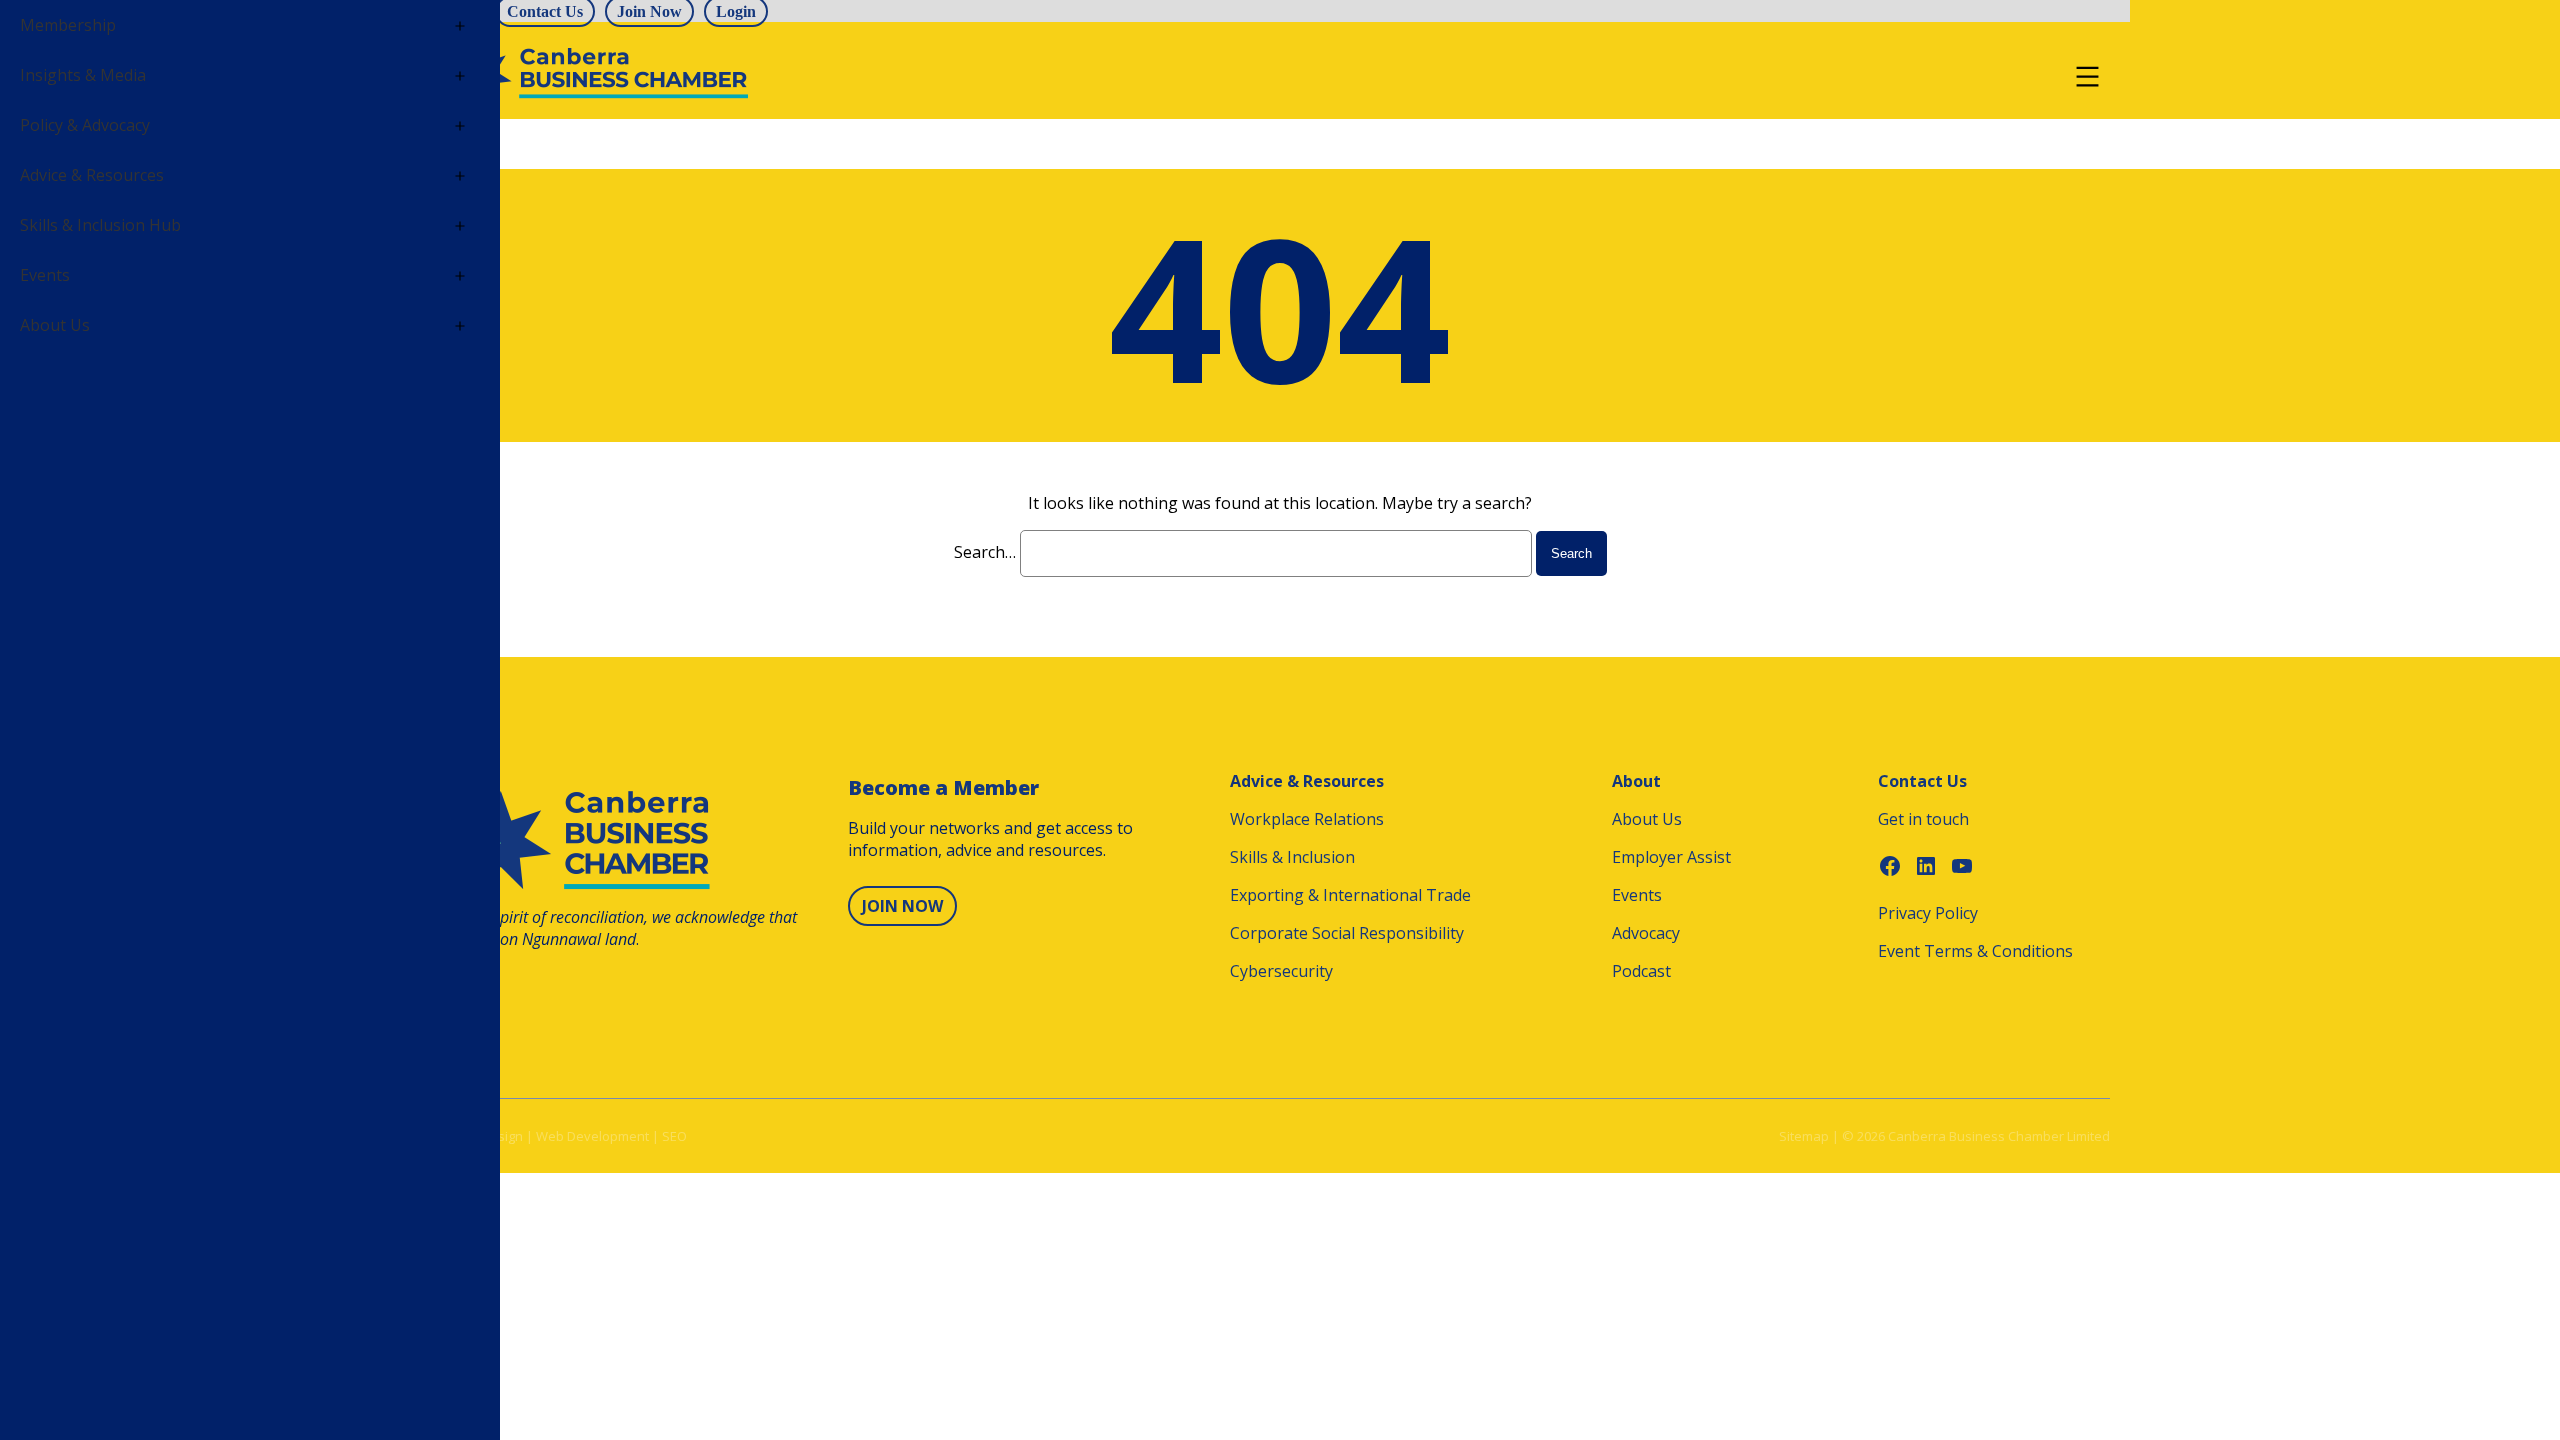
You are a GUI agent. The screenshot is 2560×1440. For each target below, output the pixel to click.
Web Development (592, 1136)
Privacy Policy (1928, 913)
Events (1637, 895)
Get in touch (1923, 819)
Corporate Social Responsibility (1347, 933)
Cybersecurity (1281, 971)
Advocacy (1646, 933)
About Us (1647, 819)
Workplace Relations (1307, 819)
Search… (985, 552)
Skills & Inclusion (1292, 857)
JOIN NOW (902, 906)
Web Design (486, 1136)
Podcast (1641, 971)
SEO (674, 1136)
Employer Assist (1671, 857)
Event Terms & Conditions (1975, 951)
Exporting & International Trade (1350, 895)
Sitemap (1804, 1136)
